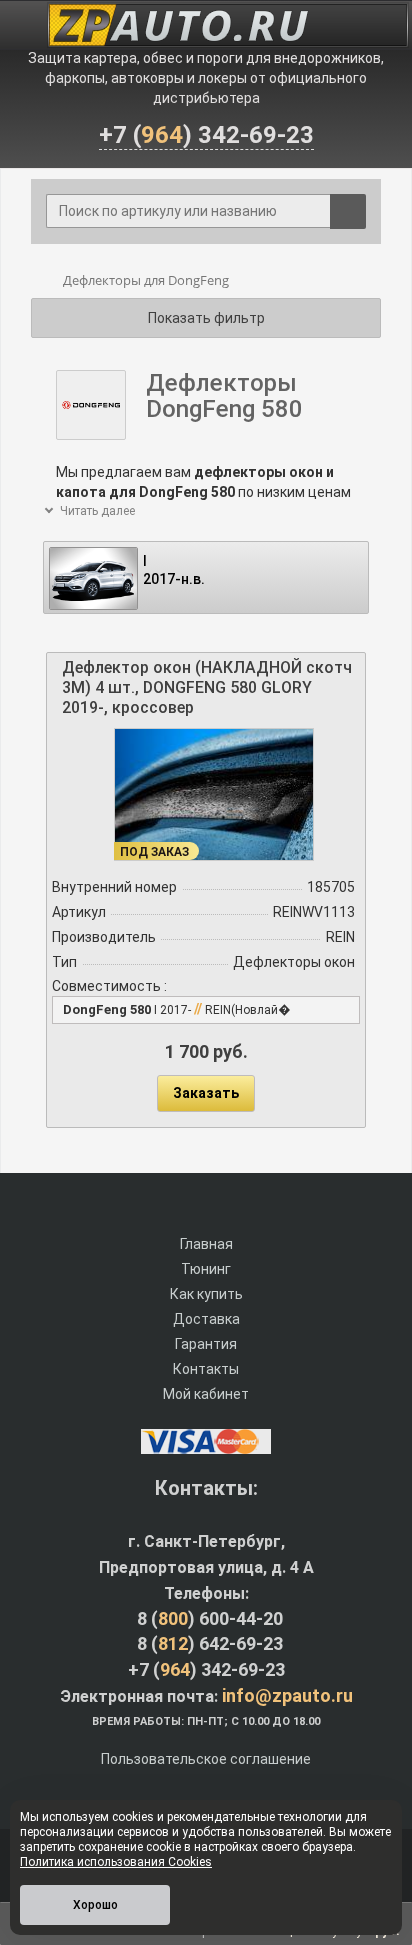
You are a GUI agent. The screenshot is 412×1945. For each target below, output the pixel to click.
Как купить (206, 1294)
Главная (206, 1244)
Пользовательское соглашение (206, 1759)
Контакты (206, 1369)
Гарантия (206, 1344)
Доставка (206, 1319)
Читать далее (96, 511)
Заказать (206, 1093)
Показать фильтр (206, 318)
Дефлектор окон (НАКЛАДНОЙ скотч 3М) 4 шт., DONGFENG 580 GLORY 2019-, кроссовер (207, 687)
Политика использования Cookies (116, 1862)
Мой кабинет (206, 1394)
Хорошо (95, 1905)
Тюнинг (206, 1269)
